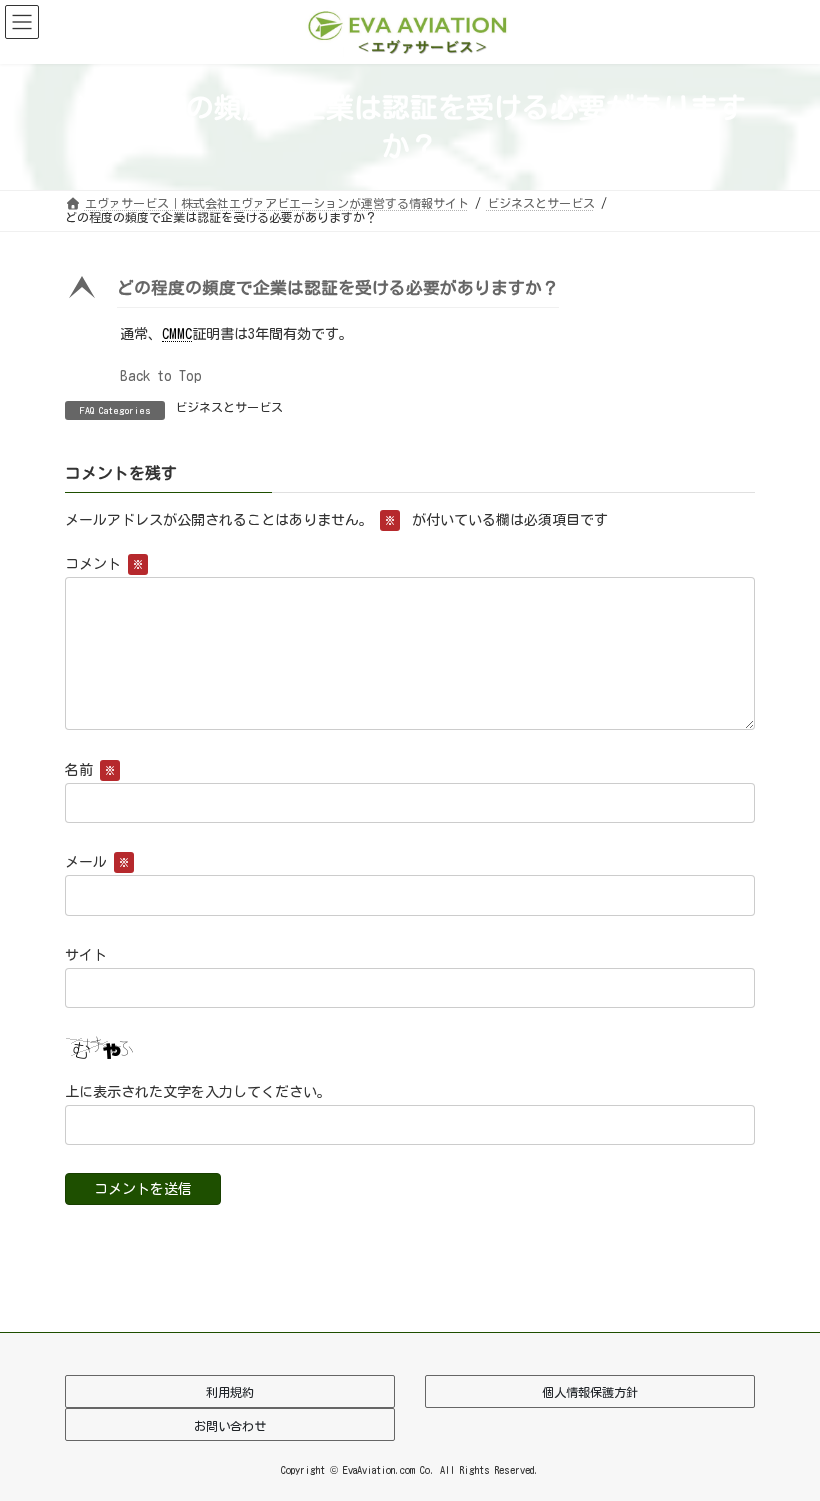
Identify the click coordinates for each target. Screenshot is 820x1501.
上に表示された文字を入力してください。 (198, 1092)
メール (97, 863)
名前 (90, 771)
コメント (104, 565)
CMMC (177, 334)
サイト (86, 955)
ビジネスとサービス (229, 407)
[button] (410, 292)
